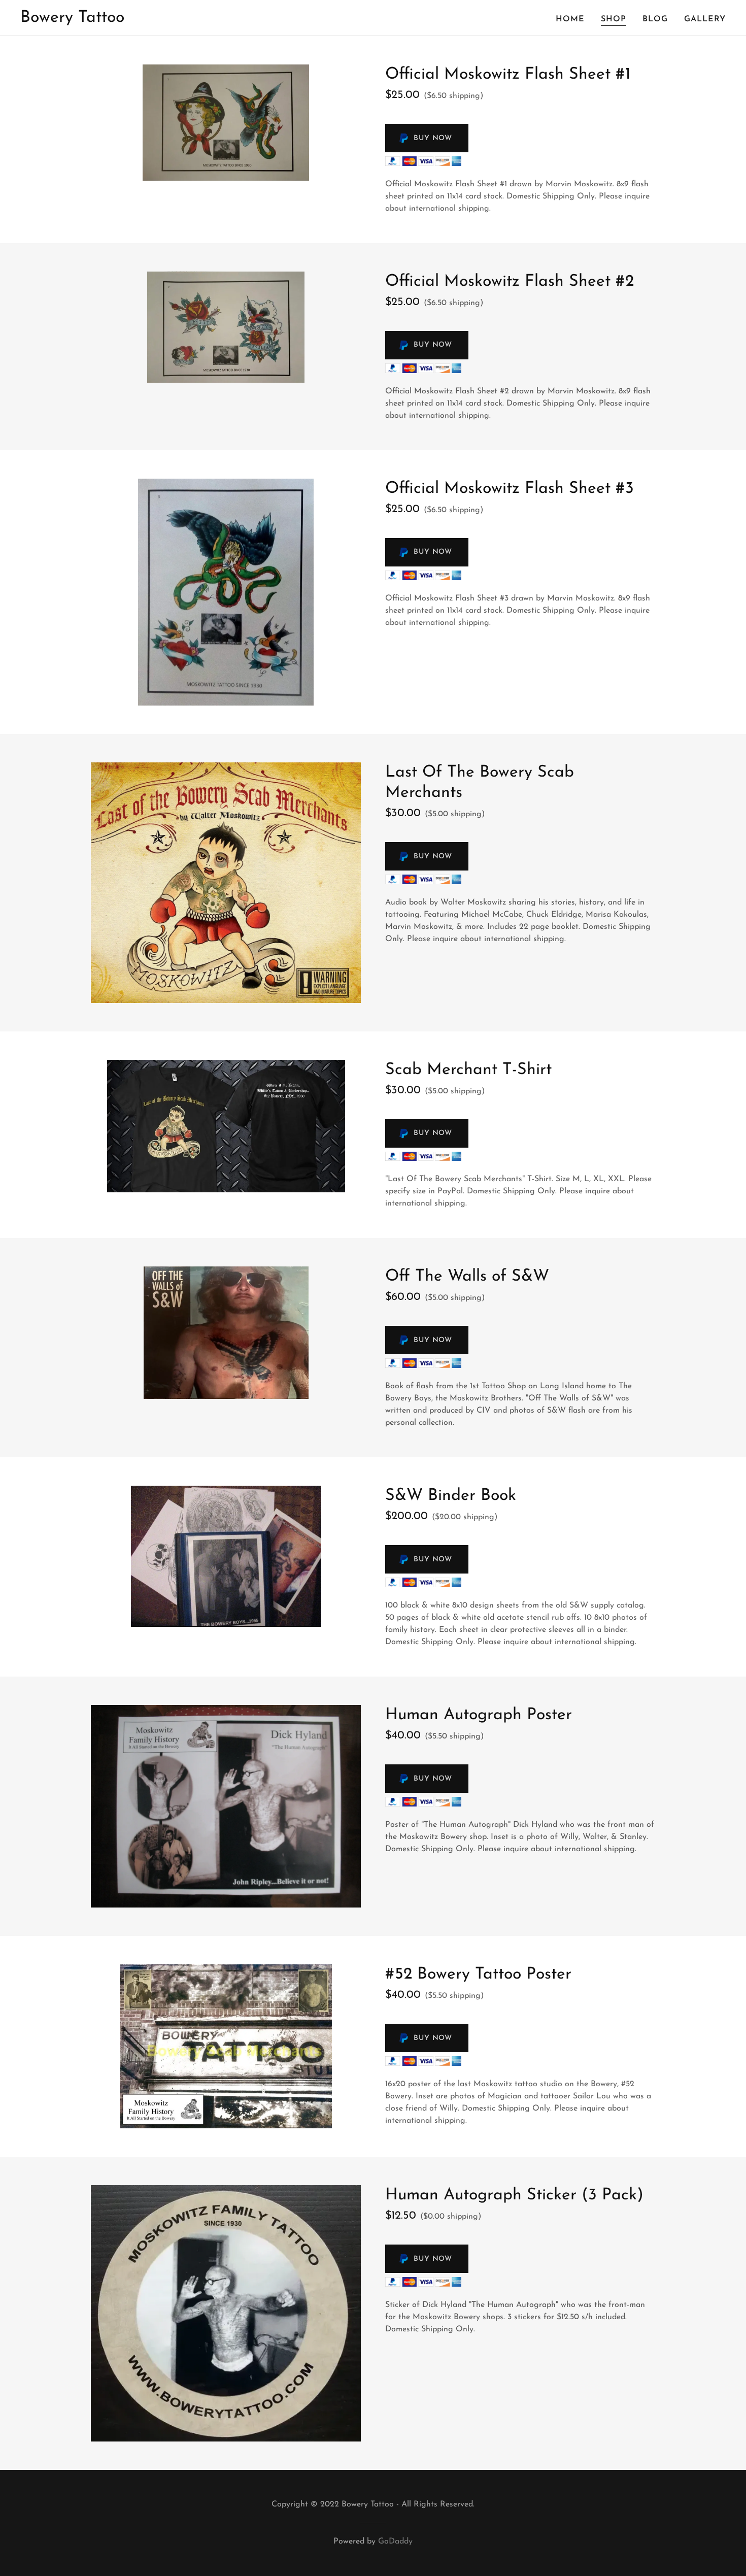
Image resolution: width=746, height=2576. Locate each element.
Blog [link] (655, 19)
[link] (72, 20)
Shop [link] (614, 19)
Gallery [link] (705, 19)
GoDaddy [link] (395, 2541)
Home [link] (570, 19)
